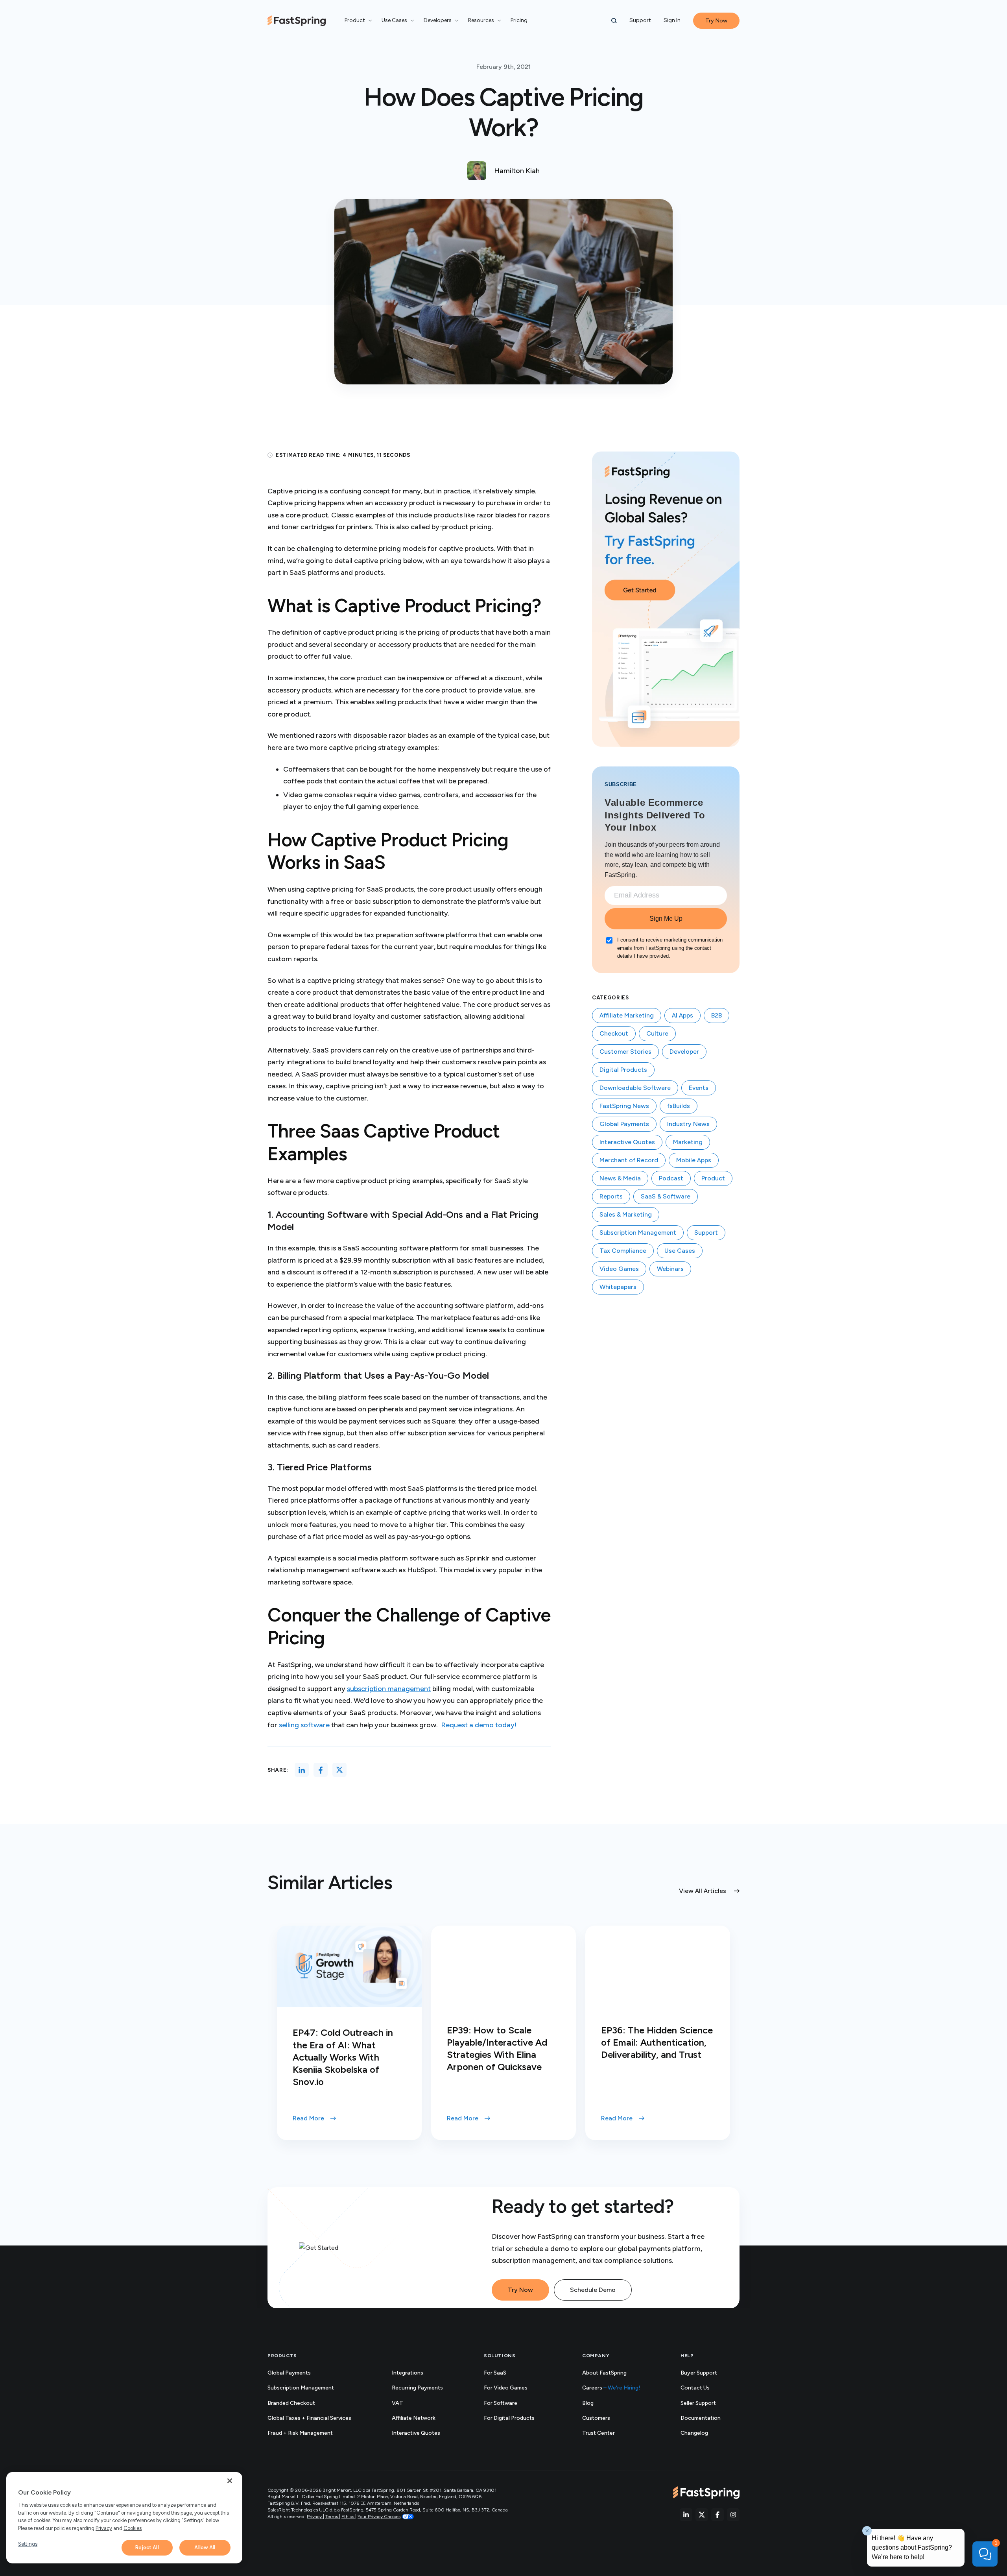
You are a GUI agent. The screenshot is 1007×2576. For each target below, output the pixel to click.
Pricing (519, 20)
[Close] (230, 2481)
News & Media (620, 1178)
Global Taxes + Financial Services (309, 2418)
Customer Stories (625, 1052)
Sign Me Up (666, 919)
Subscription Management (638, 1233)
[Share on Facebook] (321, 1770)
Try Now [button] (716, 21)
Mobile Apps (694, 1160)
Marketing (688, 1142)
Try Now (520, 2290)
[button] (614, 21)
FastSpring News (624, 1106)
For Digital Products (509, 2418)
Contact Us (695, 2388)
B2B (717, 1015)
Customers (596, 2418)
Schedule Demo (593, 2290)
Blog (588, 2403)
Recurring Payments (417, 2388)
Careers (611, 2388)
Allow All (205, 2547)
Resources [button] (481, 20)
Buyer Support (699, 2373)
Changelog (703, 2433)
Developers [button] (438, 20)
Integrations (408, 2373)
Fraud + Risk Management (300, 2433)
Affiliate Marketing (627, 1015)
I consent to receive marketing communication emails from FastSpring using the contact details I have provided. (670, 948)
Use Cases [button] (394, 20)
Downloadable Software (635, 1088)
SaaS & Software (666, 1196)
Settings (28, 2544)
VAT (397, 2403)
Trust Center (607, 2433)
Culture (657, 1033)
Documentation (709, 2418)
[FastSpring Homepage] (706, 2493)
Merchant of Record (629, 1160)
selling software (304, 1725)
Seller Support (707, 2403)
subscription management (389, 1689)
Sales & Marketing (626, 1214)
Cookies (133, 2528)
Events (699, 1088)
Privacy (315, 2517)
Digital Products (623, 1070)
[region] (124, 2518)
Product (713, 1178)
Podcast (671, 1178)
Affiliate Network (414, 2418)
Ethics (348, 2517)
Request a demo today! (479, 1725)
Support (640, 20)
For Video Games (506, 2388)
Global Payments (624, 1124)
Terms (332, 2517)
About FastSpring (604, 2373)
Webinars (670, 1269)
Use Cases (680, 1251)
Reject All (147, 2547)
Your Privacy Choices (379, 2517)
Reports (611, 1196)
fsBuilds (679, 1106)
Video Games (619, 1269)
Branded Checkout (291, 2403)
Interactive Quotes (627, 1142)
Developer (684, 1052)
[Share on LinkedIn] (302, 1770)
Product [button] (355, 20)
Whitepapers (618, 1287)
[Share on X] (339, 1770)
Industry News (688, 1124)
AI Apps (682, 1015)
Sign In (672, 20)
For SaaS (495, 2373)
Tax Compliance (623, 1251)
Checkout (614, 1033)
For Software (501, 2403)
